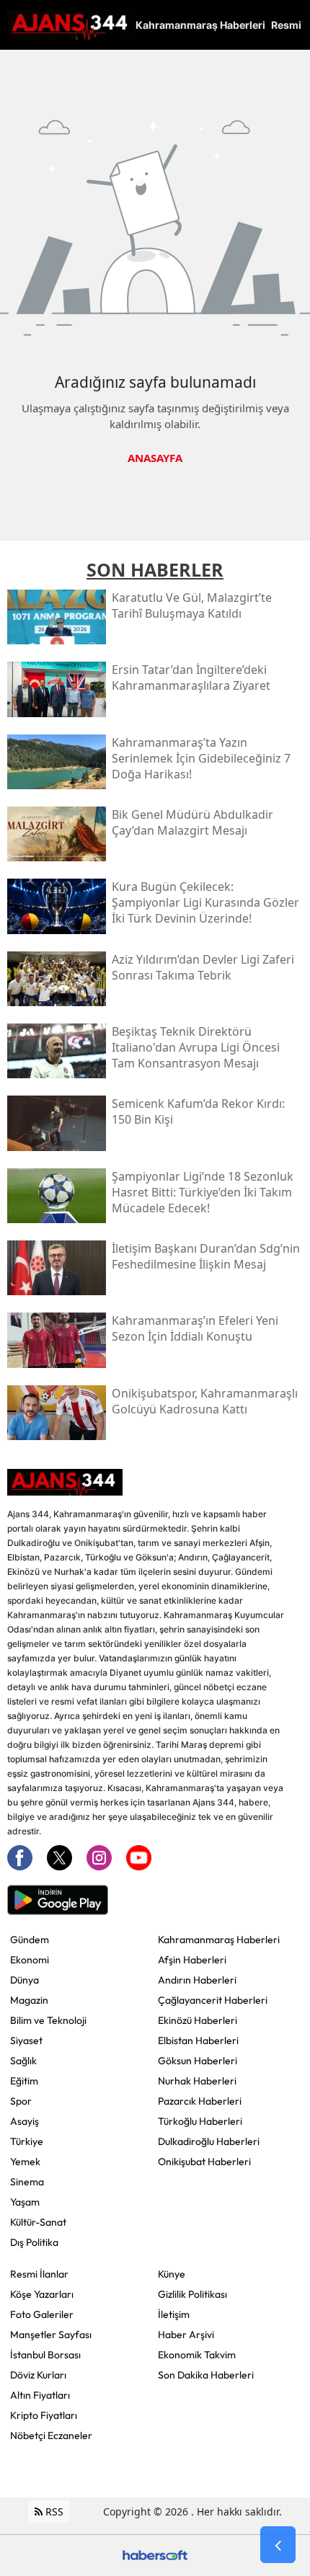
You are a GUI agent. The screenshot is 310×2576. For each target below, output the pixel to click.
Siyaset (26, 2040)
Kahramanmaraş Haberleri (219, 1940)
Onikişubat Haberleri (204, 2162)
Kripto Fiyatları (44, 2415)
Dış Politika (34, 2242)
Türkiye (27, 2141)
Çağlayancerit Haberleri (213, 2000)
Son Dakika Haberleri (206, 2375)
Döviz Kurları (38, 2375)
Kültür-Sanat (38, 2222)
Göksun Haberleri (198, 2061)
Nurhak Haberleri (197, 2081)
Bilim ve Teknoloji (48, 2020)
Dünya (25, 1980)
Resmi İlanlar (39, 2274)
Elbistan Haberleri (198, 2040)
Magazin (29, 2000)
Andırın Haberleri (197, 1980)
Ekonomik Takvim (197, 2355)
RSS (53, 2511)
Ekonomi (30, 1960)
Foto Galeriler (42, 2314)
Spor (21, 2101)
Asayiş (25, 2121)
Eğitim (24, 2081)
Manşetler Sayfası (51, 2335)
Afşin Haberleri (192, 1960)
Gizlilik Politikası (192, 2294)
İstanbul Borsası (45, 2355)
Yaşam (25, 2202)
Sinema (27, 2182)
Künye (172, 2274)
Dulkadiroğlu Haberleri (209, 2141)
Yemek (25, 2162)
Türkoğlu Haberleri (200, 2121)
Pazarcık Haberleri (200, 2101)
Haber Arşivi (186, 2335)
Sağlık (23, 2061)
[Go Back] (278, 2545)
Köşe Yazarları (42, 2294)
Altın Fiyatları (40, 2395)
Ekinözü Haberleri (198, 2020)
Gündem (30, 1940)
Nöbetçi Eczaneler (51, 2435)
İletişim (174, 2314)
